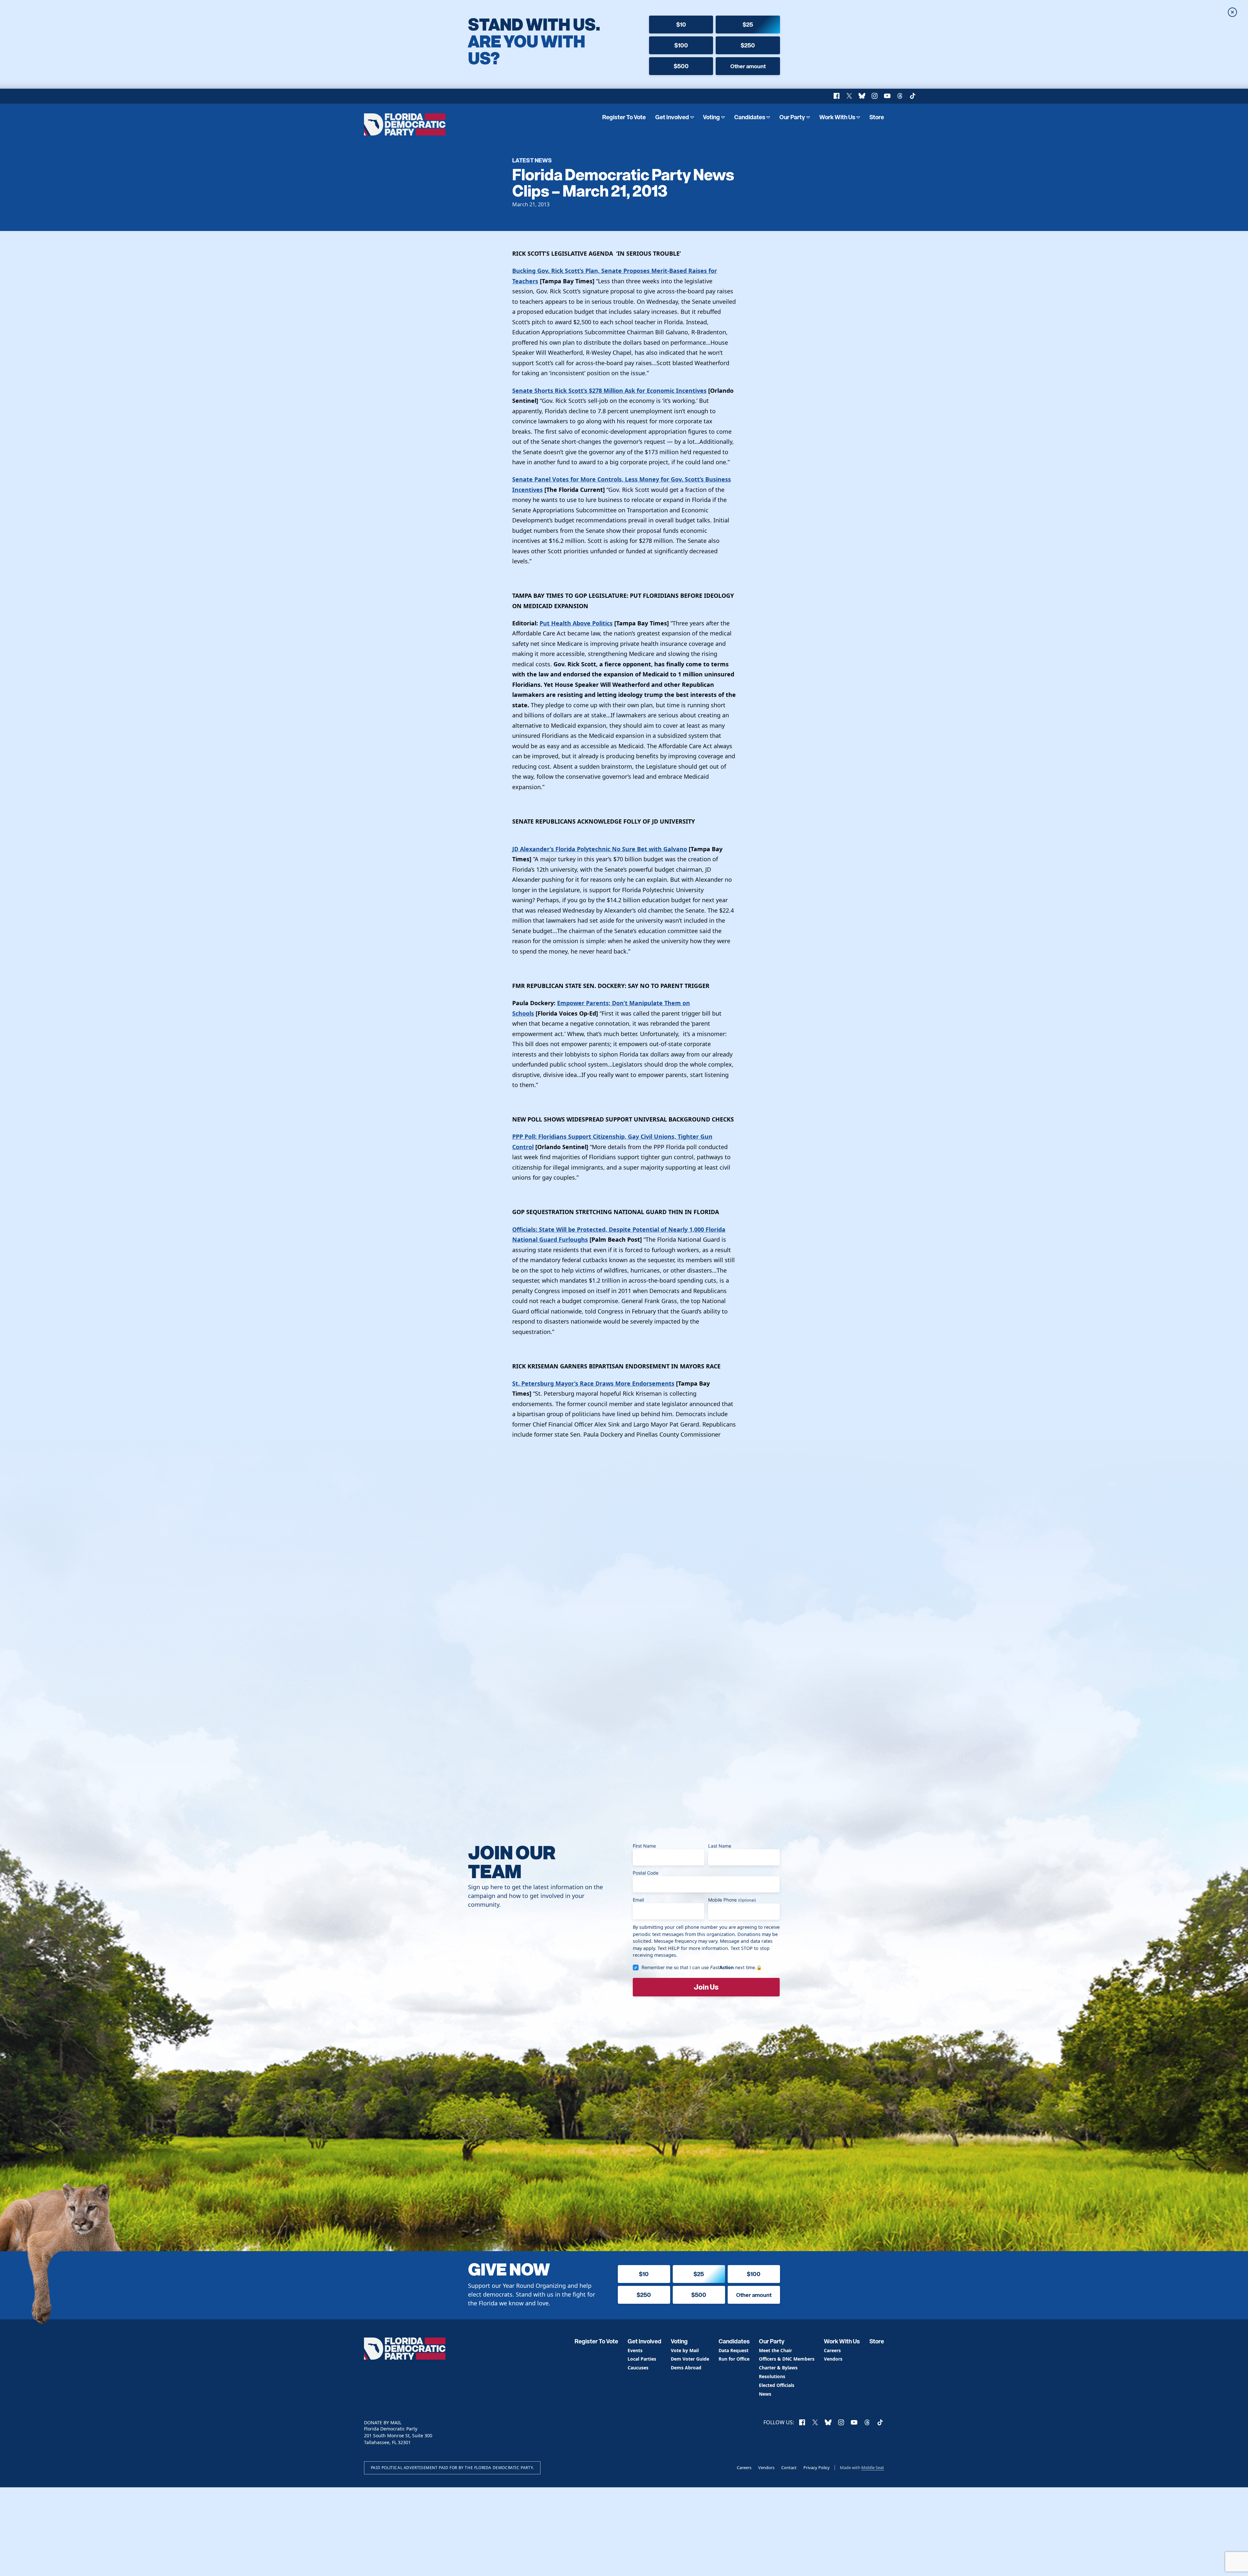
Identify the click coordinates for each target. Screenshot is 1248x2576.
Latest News (532, 160)
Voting (711, 117)
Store (877, 117)
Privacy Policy (817, 2467)
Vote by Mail (685, 2351)
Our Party (792, 117)
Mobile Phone (732, 1900)
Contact (789, 2467)
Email (638, 1900)
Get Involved (672, 117)
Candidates (750, 117)
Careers (832, 2351)
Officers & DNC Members (787, 2359)
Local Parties (642, 2359)
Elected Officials (777, 2385)
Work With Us (837, 117)
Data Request (734, 2351)
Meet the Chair (775, 2351)
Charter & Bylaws (778, 2368)
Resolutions (772, 2377)
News (765, 2394)
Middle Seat (873, 2467)
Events (635, 2351)
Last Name (720, 1846)
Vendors (833, 2359)
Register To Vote (624, 117)
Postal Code (646, 1873)
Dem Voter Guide (690, 2359)
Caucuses (638, 2368)
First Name (644, 1846)
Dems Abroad (686, 2368)
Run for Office (734, 2359)
